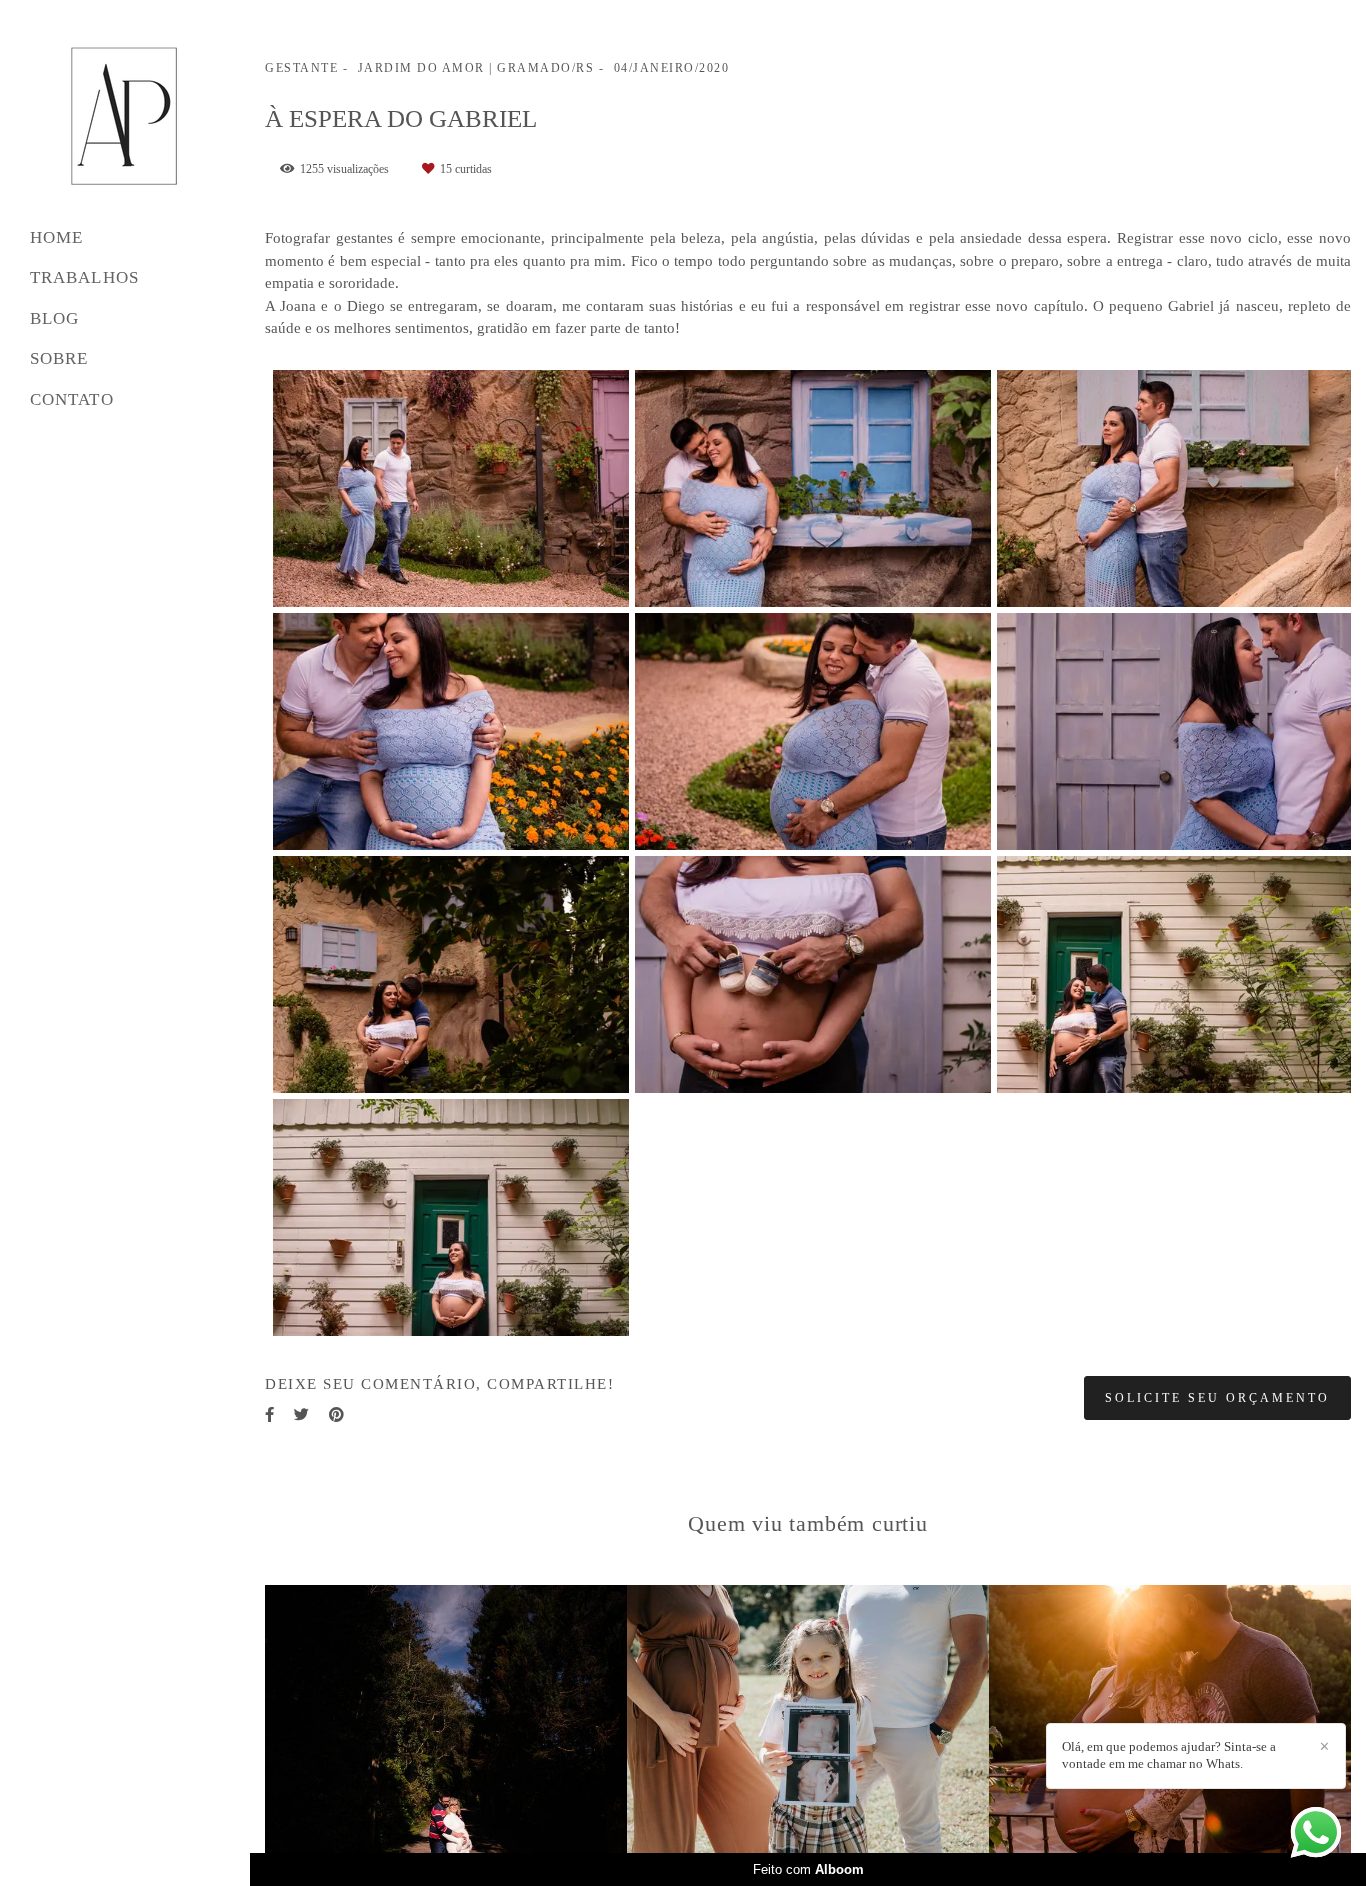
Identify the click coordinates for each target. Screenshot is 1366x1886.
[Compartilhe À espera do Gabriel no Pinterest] (336, 1415)
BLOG (54, 318)
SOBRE (59, 358)
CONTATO (72, 399)
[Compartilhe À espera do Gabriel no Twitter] (301, 1415)
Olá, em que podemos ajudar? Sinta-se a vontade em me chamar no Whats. (1169, 1755)
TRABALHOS (84, 277)
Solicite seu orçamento (1217, 1398)
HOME (56, 237)
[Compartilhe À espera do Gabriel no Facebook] (269, 1415)
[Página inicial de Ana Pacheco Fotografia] (125, 116)
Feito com (808, 1869)
